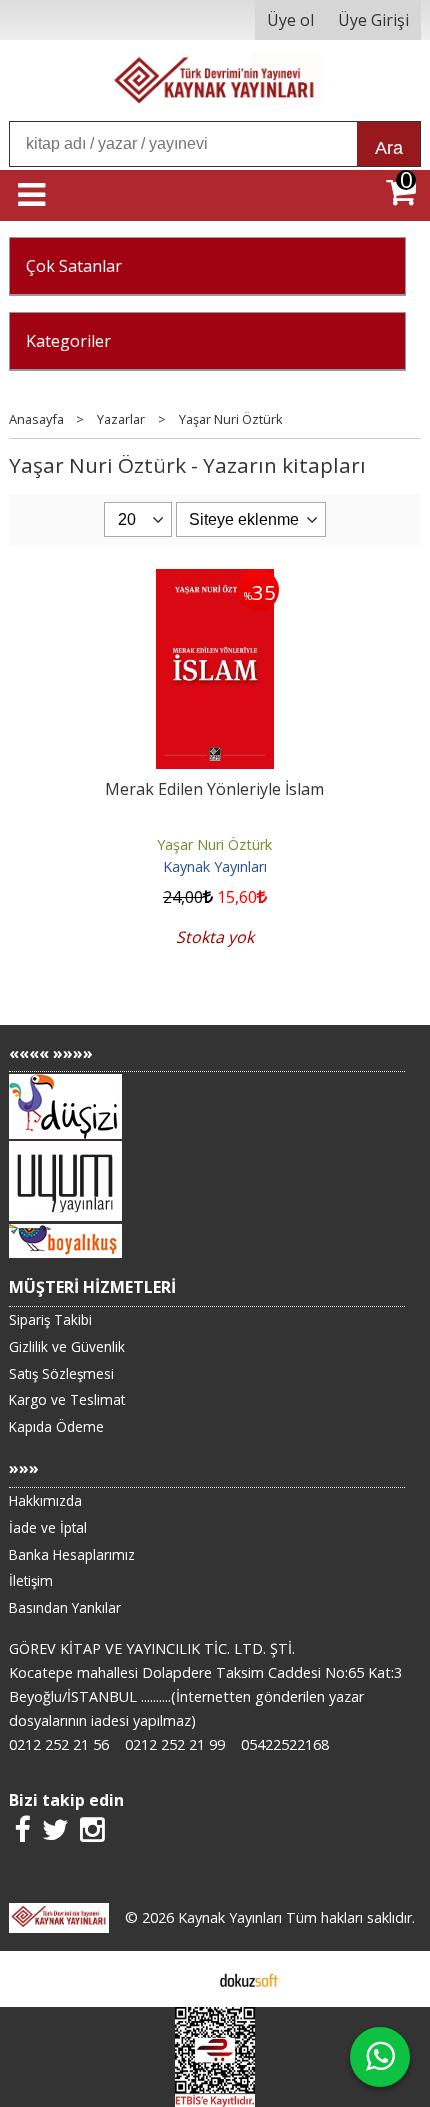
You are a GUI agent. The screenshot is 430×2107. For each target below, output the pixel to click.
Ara (389, 148)
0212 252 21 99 (175, 1744)
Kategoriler (68, 341)
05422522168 (285, 1744)
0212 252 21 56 (59, 1744)
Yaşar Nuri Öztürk (214, 844)
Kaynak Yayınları (215, 866)
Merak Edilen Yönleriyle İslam (214, 789)
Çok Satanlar (74, 266)
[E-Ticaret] (249, 1979)
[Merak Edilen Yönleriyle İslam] (215, 581)
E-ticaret (183, 1979)
